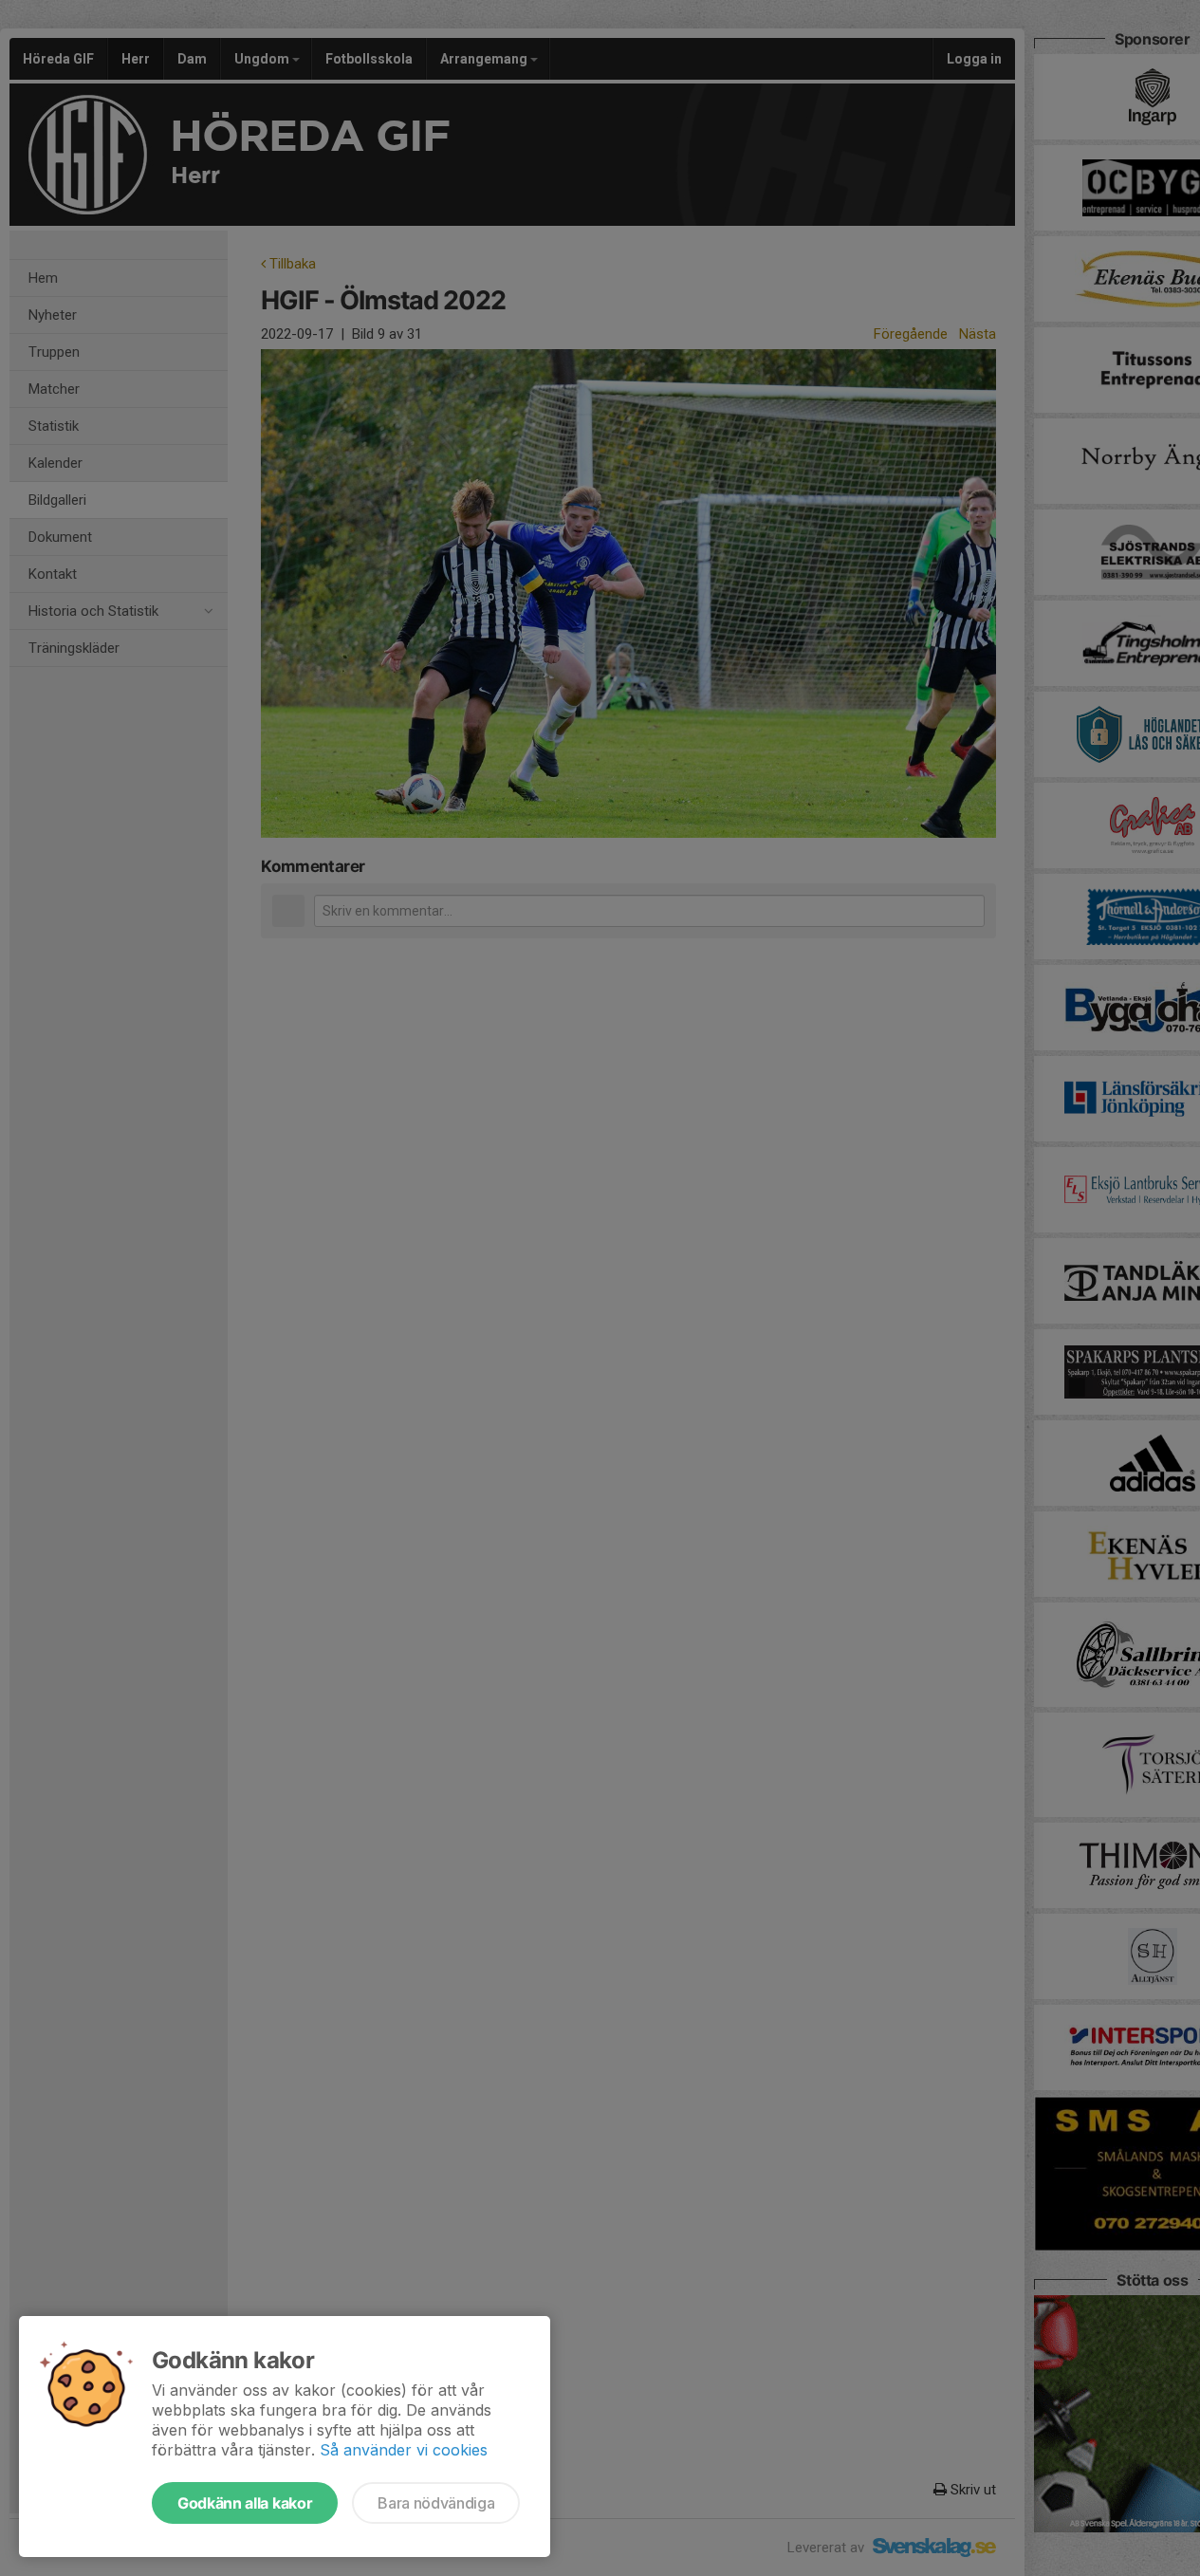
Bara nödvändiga (436, 2503)
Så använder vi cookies (404, 2450)
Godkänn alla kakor (245, 2503)
